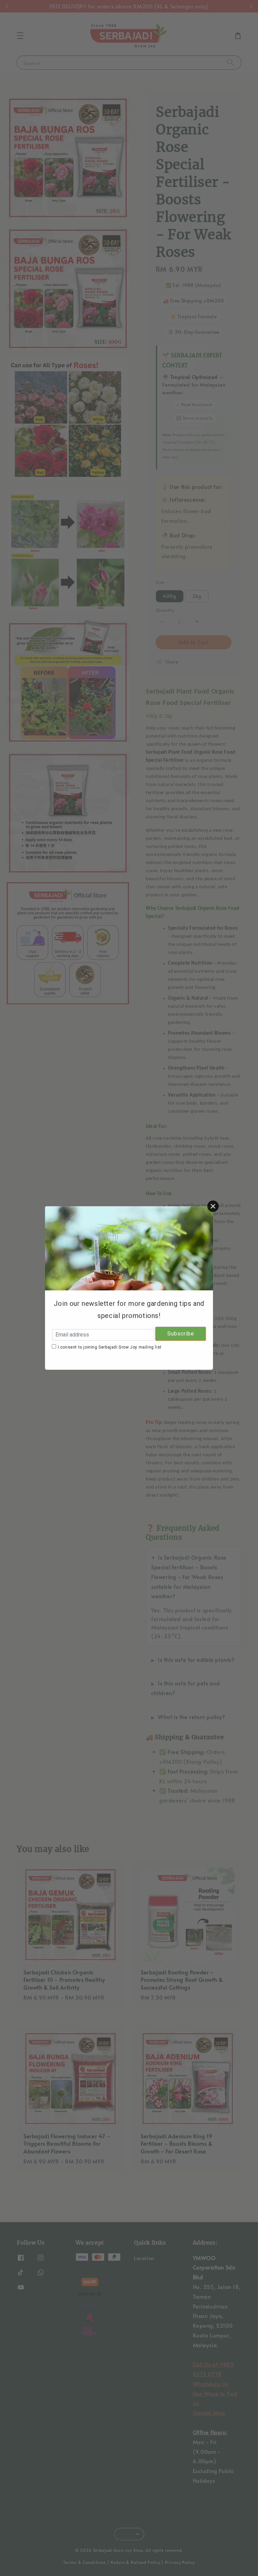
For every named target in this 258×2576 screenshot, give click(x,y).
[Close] (213, 1206)
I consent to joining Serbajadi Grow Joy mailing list (110, 1347)
